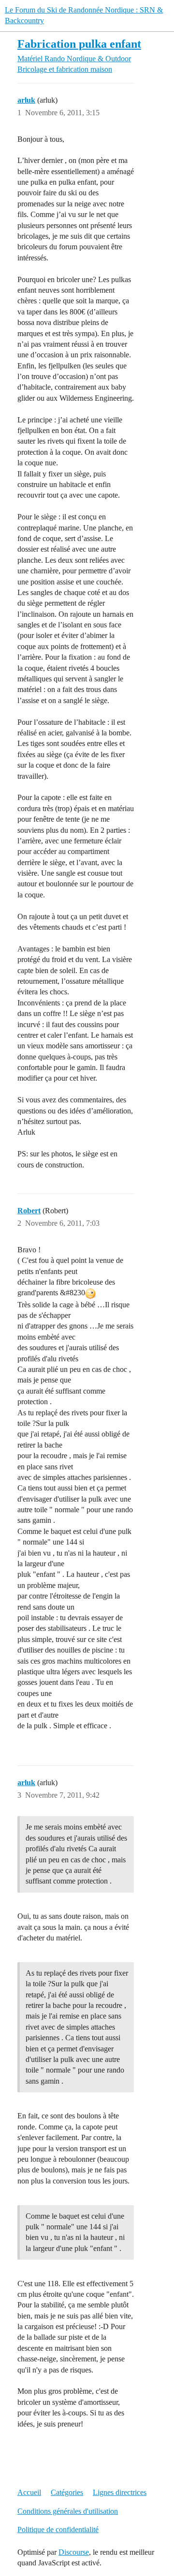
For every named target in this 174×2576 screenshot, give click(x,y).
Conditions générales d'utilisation (68, 2511)
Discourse (74, 2552)
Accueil (29, 2492)
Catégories (67, 2492)
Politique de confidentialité (58, 2529)
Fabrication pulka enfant (79, 44)
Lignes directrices (120, 2492)
